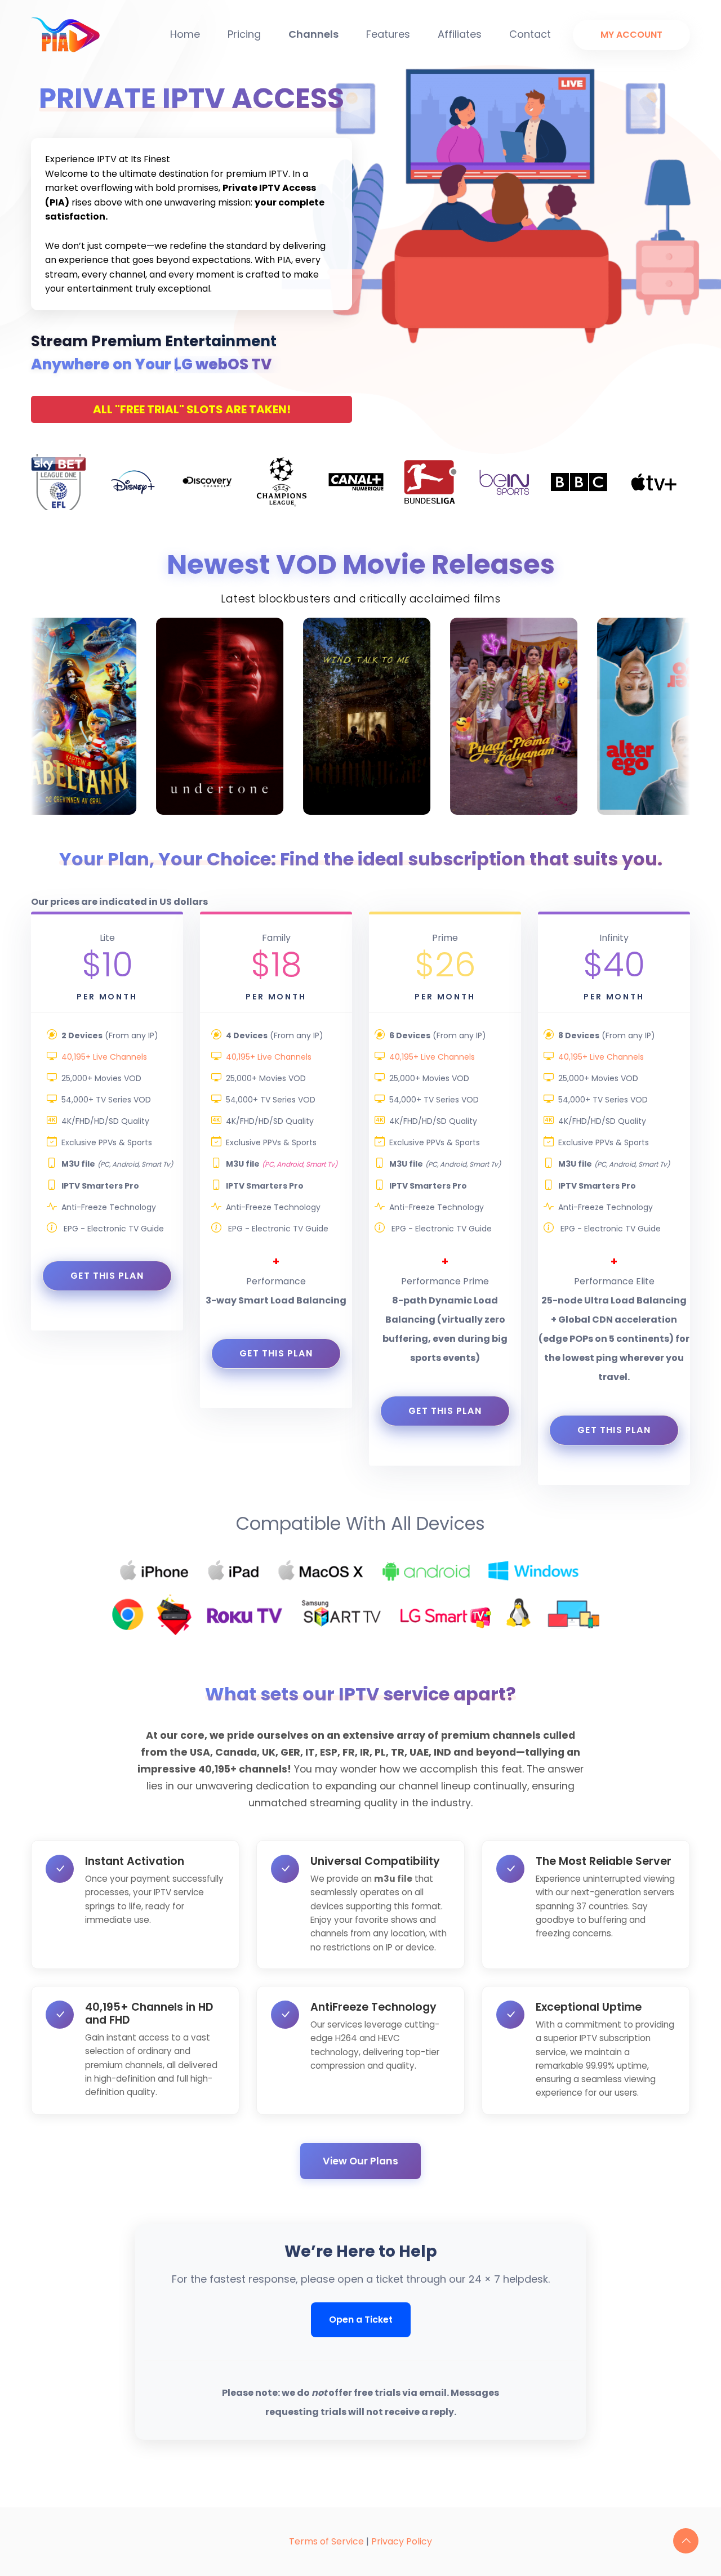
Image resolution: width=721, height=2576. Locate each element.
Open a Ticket (361, 2320)
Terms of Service (326, 2541)
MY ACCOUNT (631, 35)
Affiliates (460, 34)
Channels (313, 34)
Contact (530, 34)
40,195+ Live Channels (104, 1057)
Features (388, 34)
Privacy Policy (402, 2541)
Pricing (244, 34)
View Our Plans (360, 2161)
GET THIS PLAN (107, 1276)
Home (185, 34)
